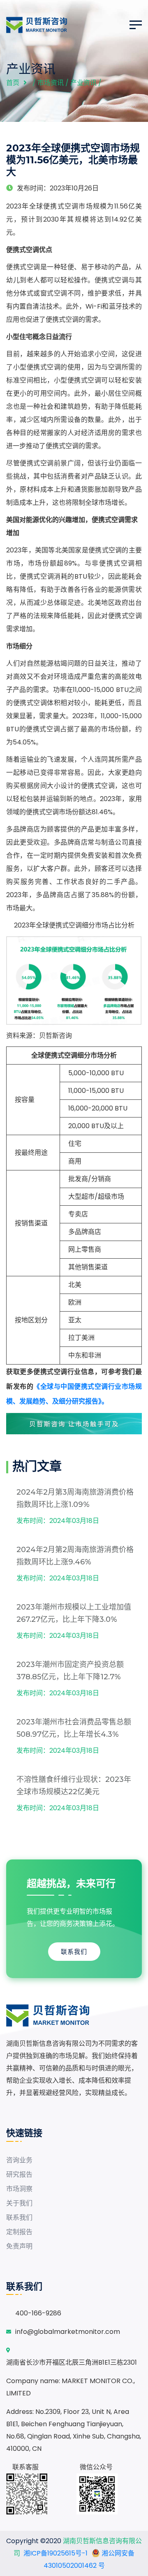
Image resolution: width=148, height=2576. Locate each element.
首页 (13, 83)
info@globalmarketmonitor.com (68, 2332)
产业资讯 (83, 83)
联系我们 (74, 1952)
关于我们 (19, 2203)
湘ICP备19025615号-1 (55, 2553)
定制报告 (19, 2232)
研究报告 (19, 2174)
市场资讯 (51, 83)
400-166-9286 (38, 2313)
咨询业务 (19, 2160)
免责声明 (19, 2246)
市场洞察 (19, 2189)
